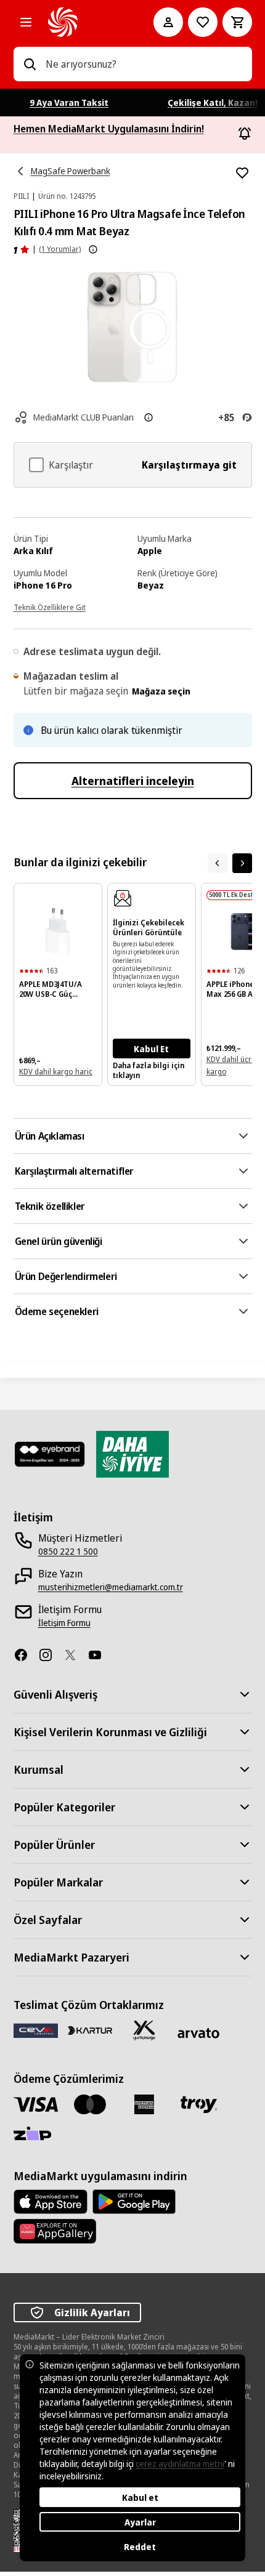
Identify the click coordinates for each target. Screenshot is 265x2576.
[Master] (90, 2104)
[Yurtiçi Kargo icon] (144, 2031)
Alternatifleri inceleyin (133, 781)
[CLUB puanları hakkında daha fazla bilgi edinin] (149, 417)
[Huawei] (55, 2231)
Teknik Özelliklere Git (50, 607)
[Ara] (30, 64)
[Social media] (26, 1655)
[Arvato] (198, 2033)
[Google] (134, 2202)
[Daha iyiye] (132, 1454)
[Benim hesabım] (168, 22)
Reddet (140, 2547)
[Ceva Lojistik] (36, 2030)
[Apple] (51, 2202)
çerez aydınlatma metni (180, 2464)
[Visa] (36, 2104)
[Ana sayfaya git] (84, 22)
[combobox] (144, 64)
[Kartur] (90, 2031)
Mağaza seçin (161, 691)
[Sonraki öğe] (242, 863)
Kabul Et (151, 1049)
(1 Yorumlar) (60, 249)
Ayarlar (140, 2522)
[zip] (36, 2135)
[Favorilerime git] (203, 22)
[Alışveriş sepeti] (237, 22)
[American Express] (144, 2104)
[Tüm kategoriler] (26, 22)
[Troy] (198, 2104)
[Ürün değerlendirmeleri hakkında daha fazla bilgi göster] (93, 249)
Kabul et (140, 2498)
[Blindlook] (50, 1454)
